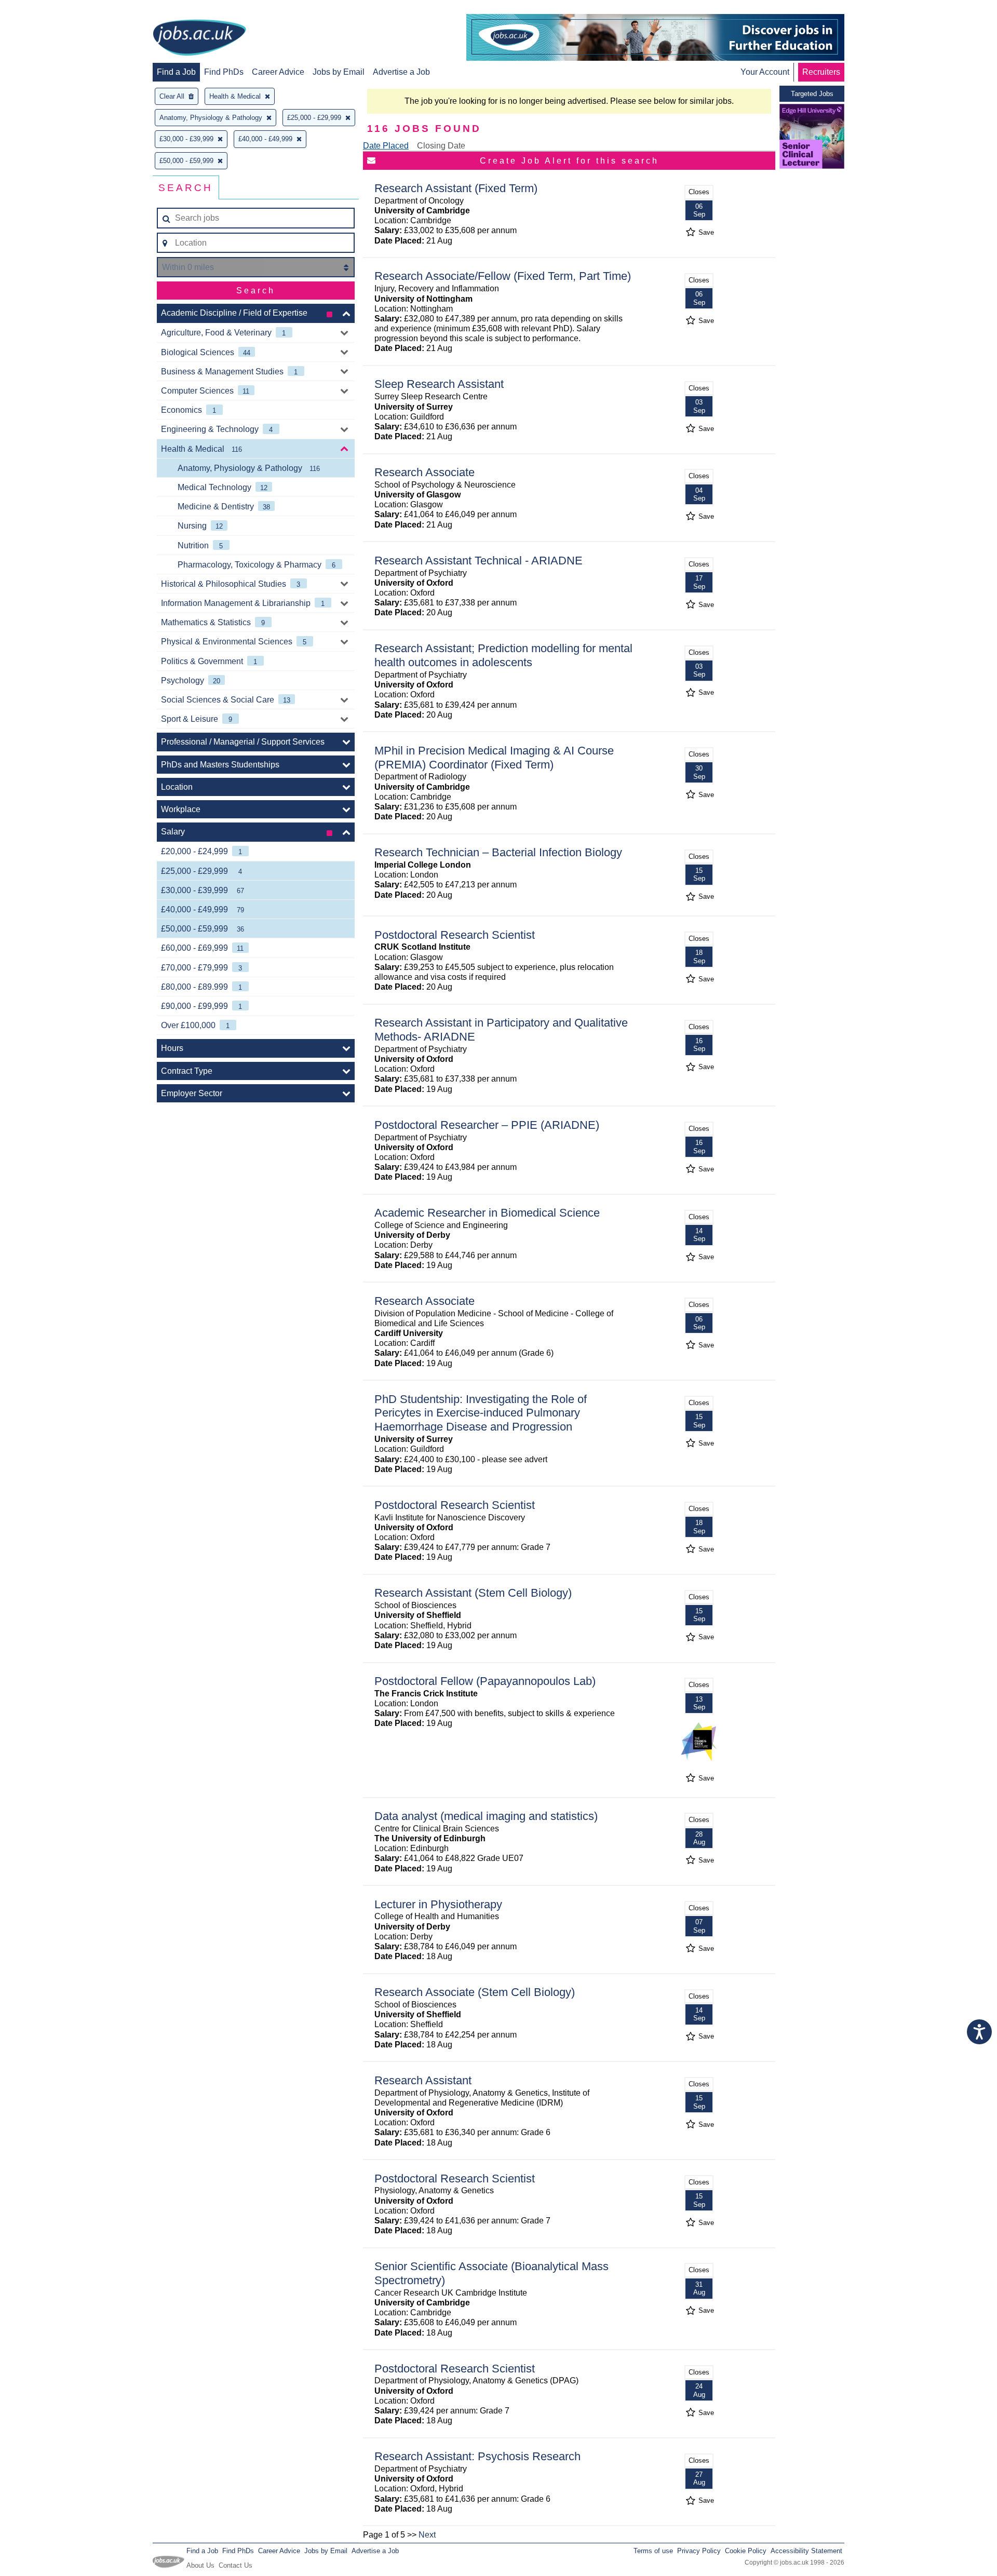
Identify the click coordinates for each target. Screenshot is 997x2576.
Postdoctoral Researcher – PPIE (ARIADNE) (487, 1125)
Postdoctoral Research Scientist (455, 935)
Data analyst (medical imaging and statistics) (486, 1816)
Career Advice (278, 72)
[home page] (199, 38)
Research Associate (425, 472)
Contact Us (235, 2565)
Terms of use (653, 2551)
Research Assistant (423, 2080)
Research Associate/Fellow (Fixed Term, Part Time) (503, 276)
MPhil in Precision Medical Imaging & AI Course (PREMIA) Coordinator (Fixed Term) (494, 758)
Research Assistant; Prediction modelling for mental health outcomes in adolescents (503, 655)
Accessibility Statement (806, 2551)
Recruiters (821, 72)
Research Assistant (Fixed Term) (456, 188)
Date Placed (386, 146)
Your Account (765, 72)
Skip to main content (42, 9)
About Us (200, 2565)
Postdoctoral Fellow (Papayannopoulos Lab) (485, 1681)
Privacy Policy (699, 2551)
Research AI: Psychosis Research (477, 2456)
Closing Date (441, 146)
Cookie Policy (746, 2551)
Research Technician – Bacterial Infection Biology (498, 852)
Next (427, 2535)
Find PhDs (224, 72)
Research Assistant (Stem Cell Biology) (473, 1593)
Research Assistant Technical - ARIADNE (479, 561)
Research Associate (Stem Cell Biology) (475, 1992)
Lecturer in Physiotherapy (438, 1904)
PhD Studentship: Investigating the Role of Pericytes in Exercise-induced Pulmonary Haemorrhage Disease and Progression (481, 1413)
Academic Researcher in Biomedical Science (487, 1213)
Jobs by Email (339, 72)
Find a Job (176, 72)
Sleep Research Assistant (439, 384)
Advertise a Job (401, 72)
